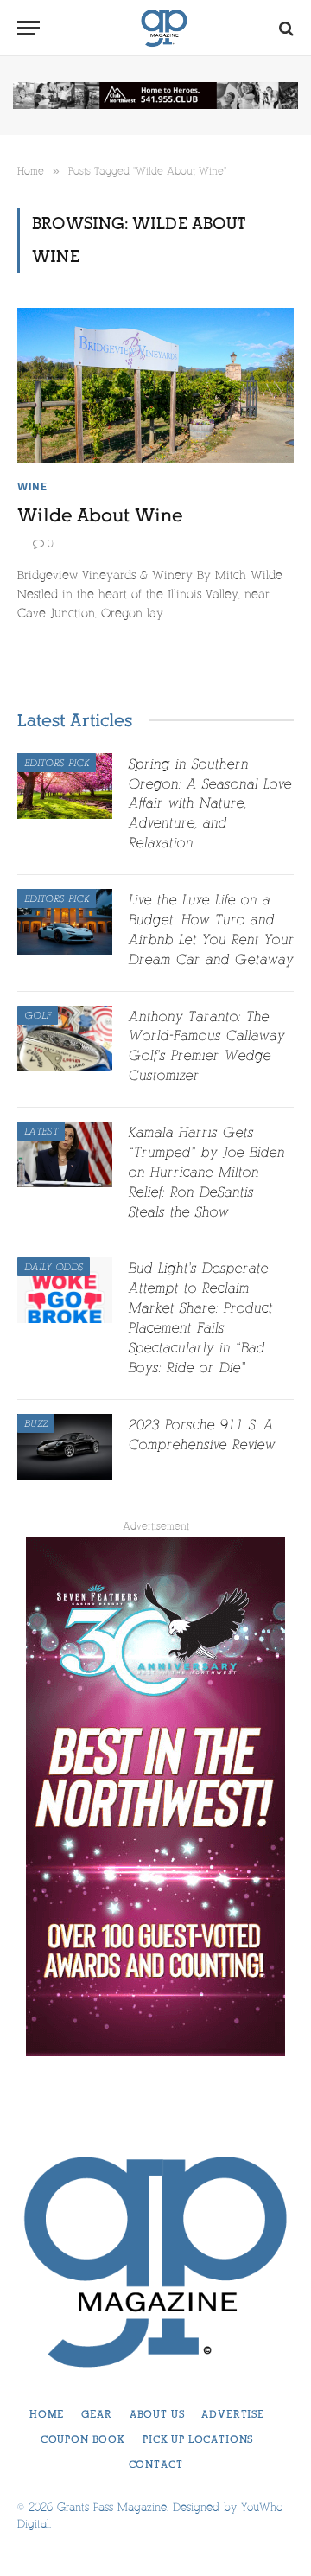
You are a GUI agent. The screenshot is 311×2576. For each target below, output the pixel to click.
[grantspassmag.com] (164, 28)
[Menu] (29, 28)
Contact (156, 2464)
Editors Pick (57, 763)
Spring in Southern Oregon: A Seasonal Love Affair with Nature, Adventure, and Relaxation (209, 804)
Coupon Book (83, 2439)
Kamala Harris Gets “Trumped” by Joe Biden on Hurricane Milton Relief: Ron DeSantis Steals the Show (206, 1172)
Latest (41, 1131)
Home (47, 2414)
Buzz (36, 1423)
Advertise (233, 2414)
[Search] (285, 28)
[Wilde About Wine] (155, 386)
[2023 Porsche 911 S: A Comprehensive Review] (65, 1447)
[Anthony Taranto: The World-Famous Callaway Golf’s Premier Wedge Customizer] (65, 1039)
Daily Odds (54, 1267)
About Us (157, 2414)
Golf (38, 1015)
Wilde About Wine (100, 515)
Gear (96, 2414)
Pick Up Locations (198, 2439)
